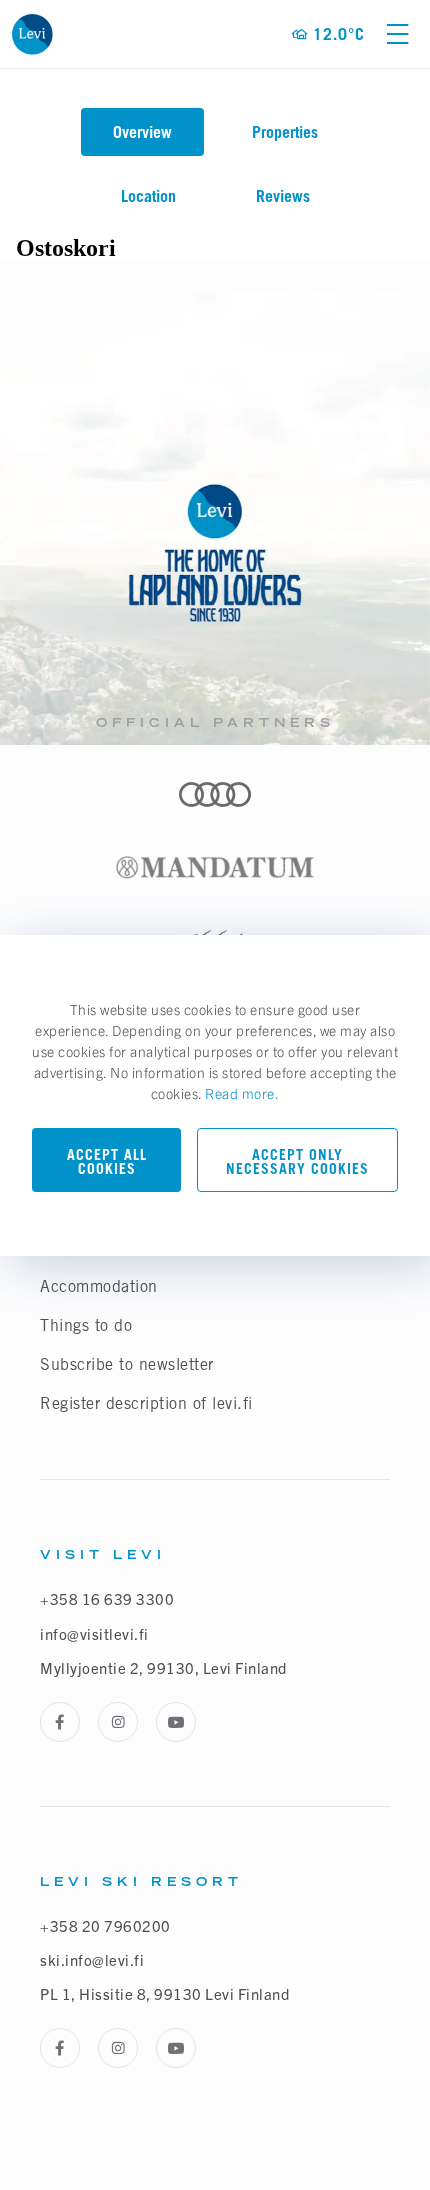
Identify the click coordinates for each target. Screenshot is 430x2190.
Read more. (242, 1093)
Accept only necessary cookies (297, 1161)
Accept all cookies (107, 1161)
